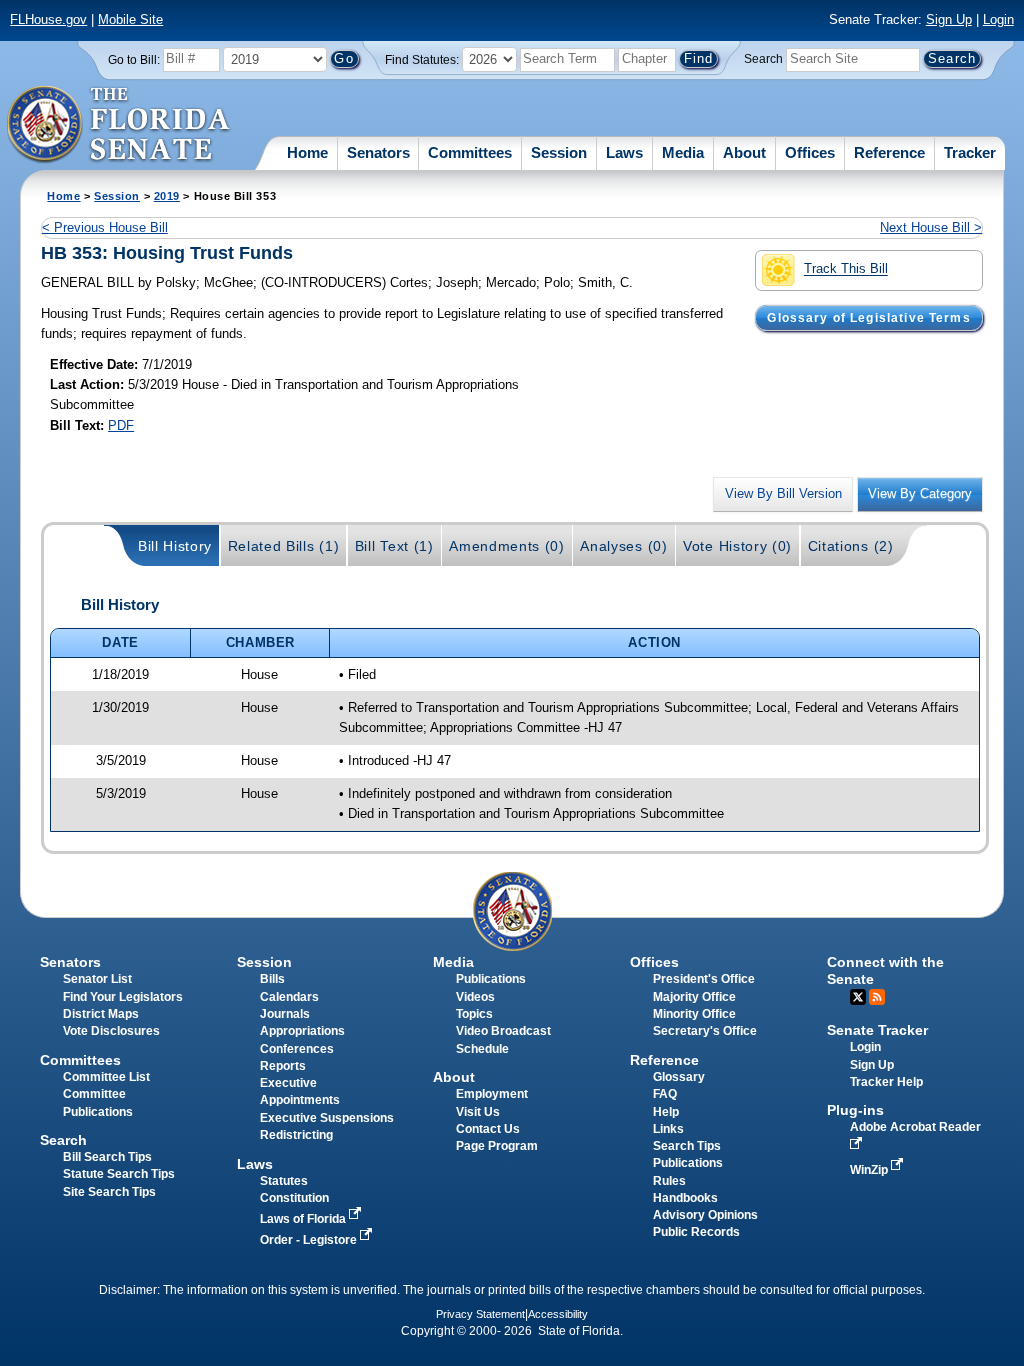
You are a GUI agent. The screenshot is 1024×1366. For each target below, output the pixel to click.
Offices (810, 152)
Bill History (175, 546)
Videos (475, 997)
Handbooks (685, 1198)
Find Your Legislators (123, 997)
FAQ (665, 1094)
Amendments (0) (507, 546)
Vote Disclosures (111, 1031)
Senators (378, 152)
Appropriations (302, 1031)
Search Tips (687, 1146)
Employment (492, 1094)
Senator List (97, 979)
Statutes (284, 1181)
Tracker (970, 152)
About (744, 152)
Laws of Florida (304, 1219)
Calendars (289, 997)
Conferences (297, 1049)
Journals (285, 1014)
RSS (877, 997)
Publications (491, 979)
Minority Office (694, 1014)
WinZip (870, 1170)
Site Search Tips (109, 1192)
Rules (669, 1181)
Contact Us (488, 1129)
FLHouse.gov (48, 19)
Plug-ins (855, 1110)
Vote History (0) (737, 546)
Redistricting (296, 1135)
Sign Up (949, 19)
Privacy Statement (480, 1314)
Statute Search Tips (119, 1174)
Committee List (106, 1077)
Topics (474, 1014)
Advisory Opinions (705, 1215)
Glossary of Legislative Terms (868, 318)
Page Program (497, 1146)
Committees (470, 152)
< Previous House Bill (105, 227)
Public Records (696, 1232)
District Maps (101, 1014)
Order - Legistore (310, 1240)
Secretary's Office (705, 1031)
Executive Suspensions (327, 1118)
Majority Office (694, 997)
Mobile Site (130, 19)
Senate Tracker (877, 1030)
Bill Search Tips (107, 1157)
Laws (624, 152)
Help (666, 1112)
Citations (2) (851, 546)
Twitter (858, 997)
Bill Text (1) (394, 546)
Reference (889, 152)
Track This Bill (846, 269)
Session (559, 152)
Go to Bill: (134, 60)
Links (668, 1129)
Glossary (679, 1077)
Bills (272, 979)
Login (998, 19)
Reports (283, 1066)
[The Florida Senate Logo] (119, 125)
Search (763, 59)
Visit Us (478, 1112)
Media (683, 152)
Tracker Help (886, 1082)
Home (307, 152)
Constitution (294, 1198)
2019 (167, 196)
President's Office (704, 979)
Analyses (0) (623, 546)
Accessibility (558, 1314)
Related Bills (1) (284, 546)
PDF (121, 425)
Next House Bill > (931, 227)
